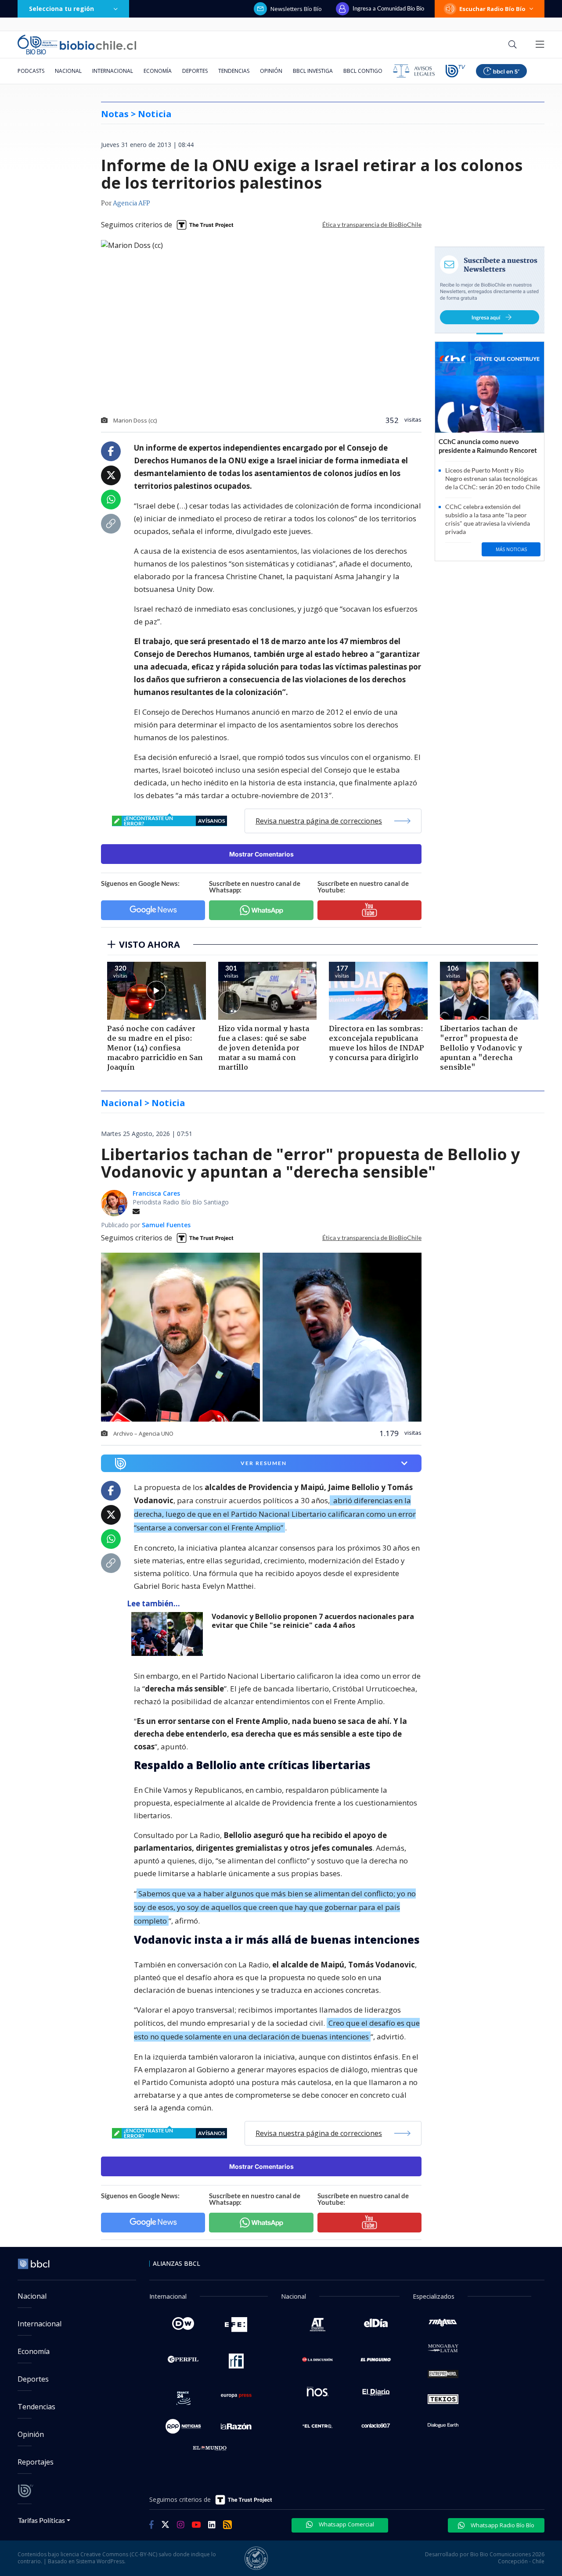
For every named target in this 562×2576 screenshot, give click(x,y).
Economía (158, 71)
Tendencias (234, 71)
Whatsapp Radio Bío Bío (502, 2525)
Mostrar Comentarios (261, 854)
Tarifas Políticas (41, 2520)
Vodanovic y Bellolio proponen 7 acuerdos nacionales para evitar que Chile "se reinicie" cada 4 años (313, 1621)
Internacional (113, 71)
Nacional (68, 71)
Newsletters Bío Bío (296, 9)
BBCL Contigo (363, 71)
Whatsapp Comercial (346, 2524)
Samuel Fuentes (166, 1225)
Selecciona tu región (61, 9)
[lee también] (169, 1634)
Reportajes (36, 2462)
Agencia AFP (131, 204)
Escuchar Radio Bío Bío (492, 9)
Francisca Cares (156, 1193)
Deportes (195, 71)
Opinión (271, 71)
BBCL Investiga (313, 71)
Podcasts (31, 71)
